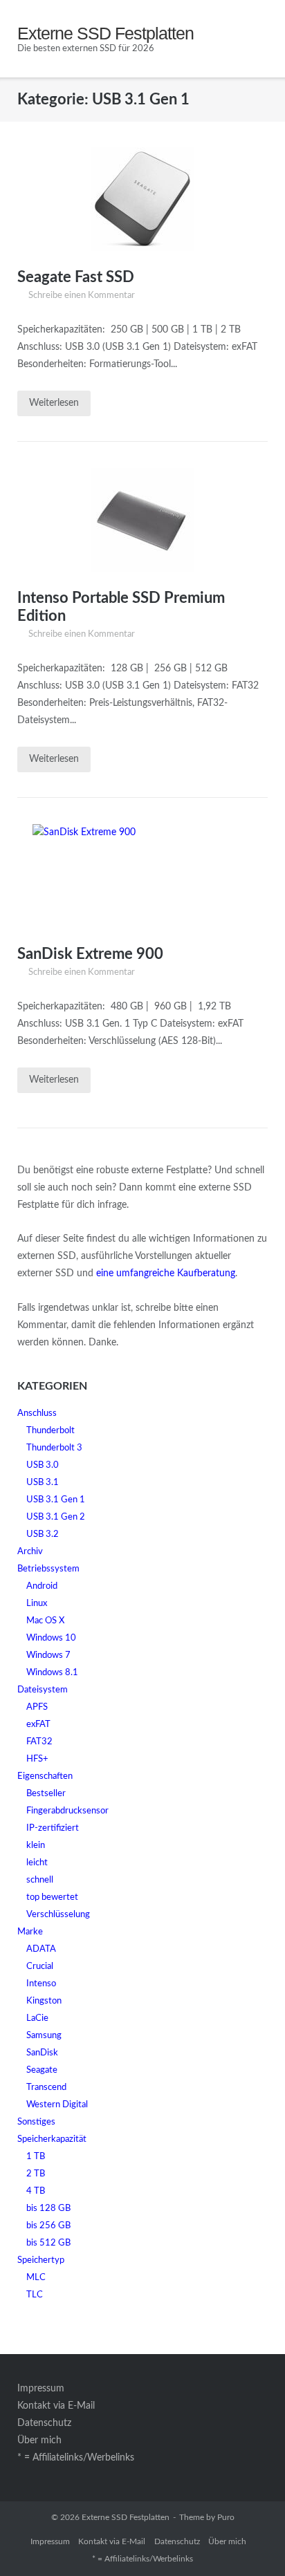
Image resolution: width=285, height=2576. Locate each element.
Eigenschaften (45, 1776)
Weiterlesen (54, 403)
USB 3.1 (43, 1483)
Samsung (44, 2036)
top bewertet (52, 1897)
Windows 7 (48, 1655)
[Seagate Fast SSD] (142, 199)
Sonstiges (36, 2122)
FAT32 (39, 1742)
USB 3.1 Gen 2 (56, 1517)
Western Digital (57, 2105)
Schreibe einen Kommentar (82, 296)
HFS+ (37, 1759)
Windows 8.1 (52, 1673)
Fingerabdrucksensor (67, 1811)
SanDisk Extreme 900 (90, 954)
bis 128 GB (48, 2209)
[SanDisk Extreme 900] (142, 876)
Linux (37, 1604)
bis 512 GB (48, 2243)
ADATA (41, 1949)
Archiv (30, 1552)
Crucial (40, 1967)
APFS (37, 1707)
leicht (37, 1863)
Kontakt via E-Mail (56, 2406)
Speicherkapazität (52, 2139)
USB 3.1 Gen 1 (56, 1500)
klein (36, 1846)
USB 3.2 (43, 1534)
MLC (36, 2278)
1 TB (36, 2157)
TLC (35, 2295)
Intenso (41, 1984)
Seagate (42, 2070)
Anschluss (37, 1413)
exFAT (38, 1725)
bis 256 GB (48, 2226)
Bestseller (46, 1794)
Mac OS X (45, 1621)
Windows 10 (51, 1638)
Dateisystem (43, 1690)
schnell (40, 1880)
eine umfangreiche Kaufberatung (166, 1273)
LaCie (37, 2018)
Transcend (46, 2088)
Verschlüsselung (58, 1915)
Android (42, 1586)
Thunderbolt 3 (54, 1448)
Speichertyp (41, 2260)
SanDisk (42, 2053)
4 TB (36, 2191)
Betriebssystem (48, 1569)
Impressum (41, 2389)
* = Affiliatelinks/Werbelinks (76, 2458)
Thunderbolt (50, 1431)
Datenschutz (44, 2423)
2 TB (36, 2174)
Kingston (44, 2001)
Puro (226, 2517)
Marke (30, 1932)
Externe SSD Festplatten (126, 2517)
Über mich (39, 2440)
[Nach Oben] (250, 2542)
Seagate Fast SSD (76, 277)
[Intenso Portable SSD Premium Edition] (142, 520)
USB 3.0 (43, 1465)
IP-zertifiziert (53, 1828)
